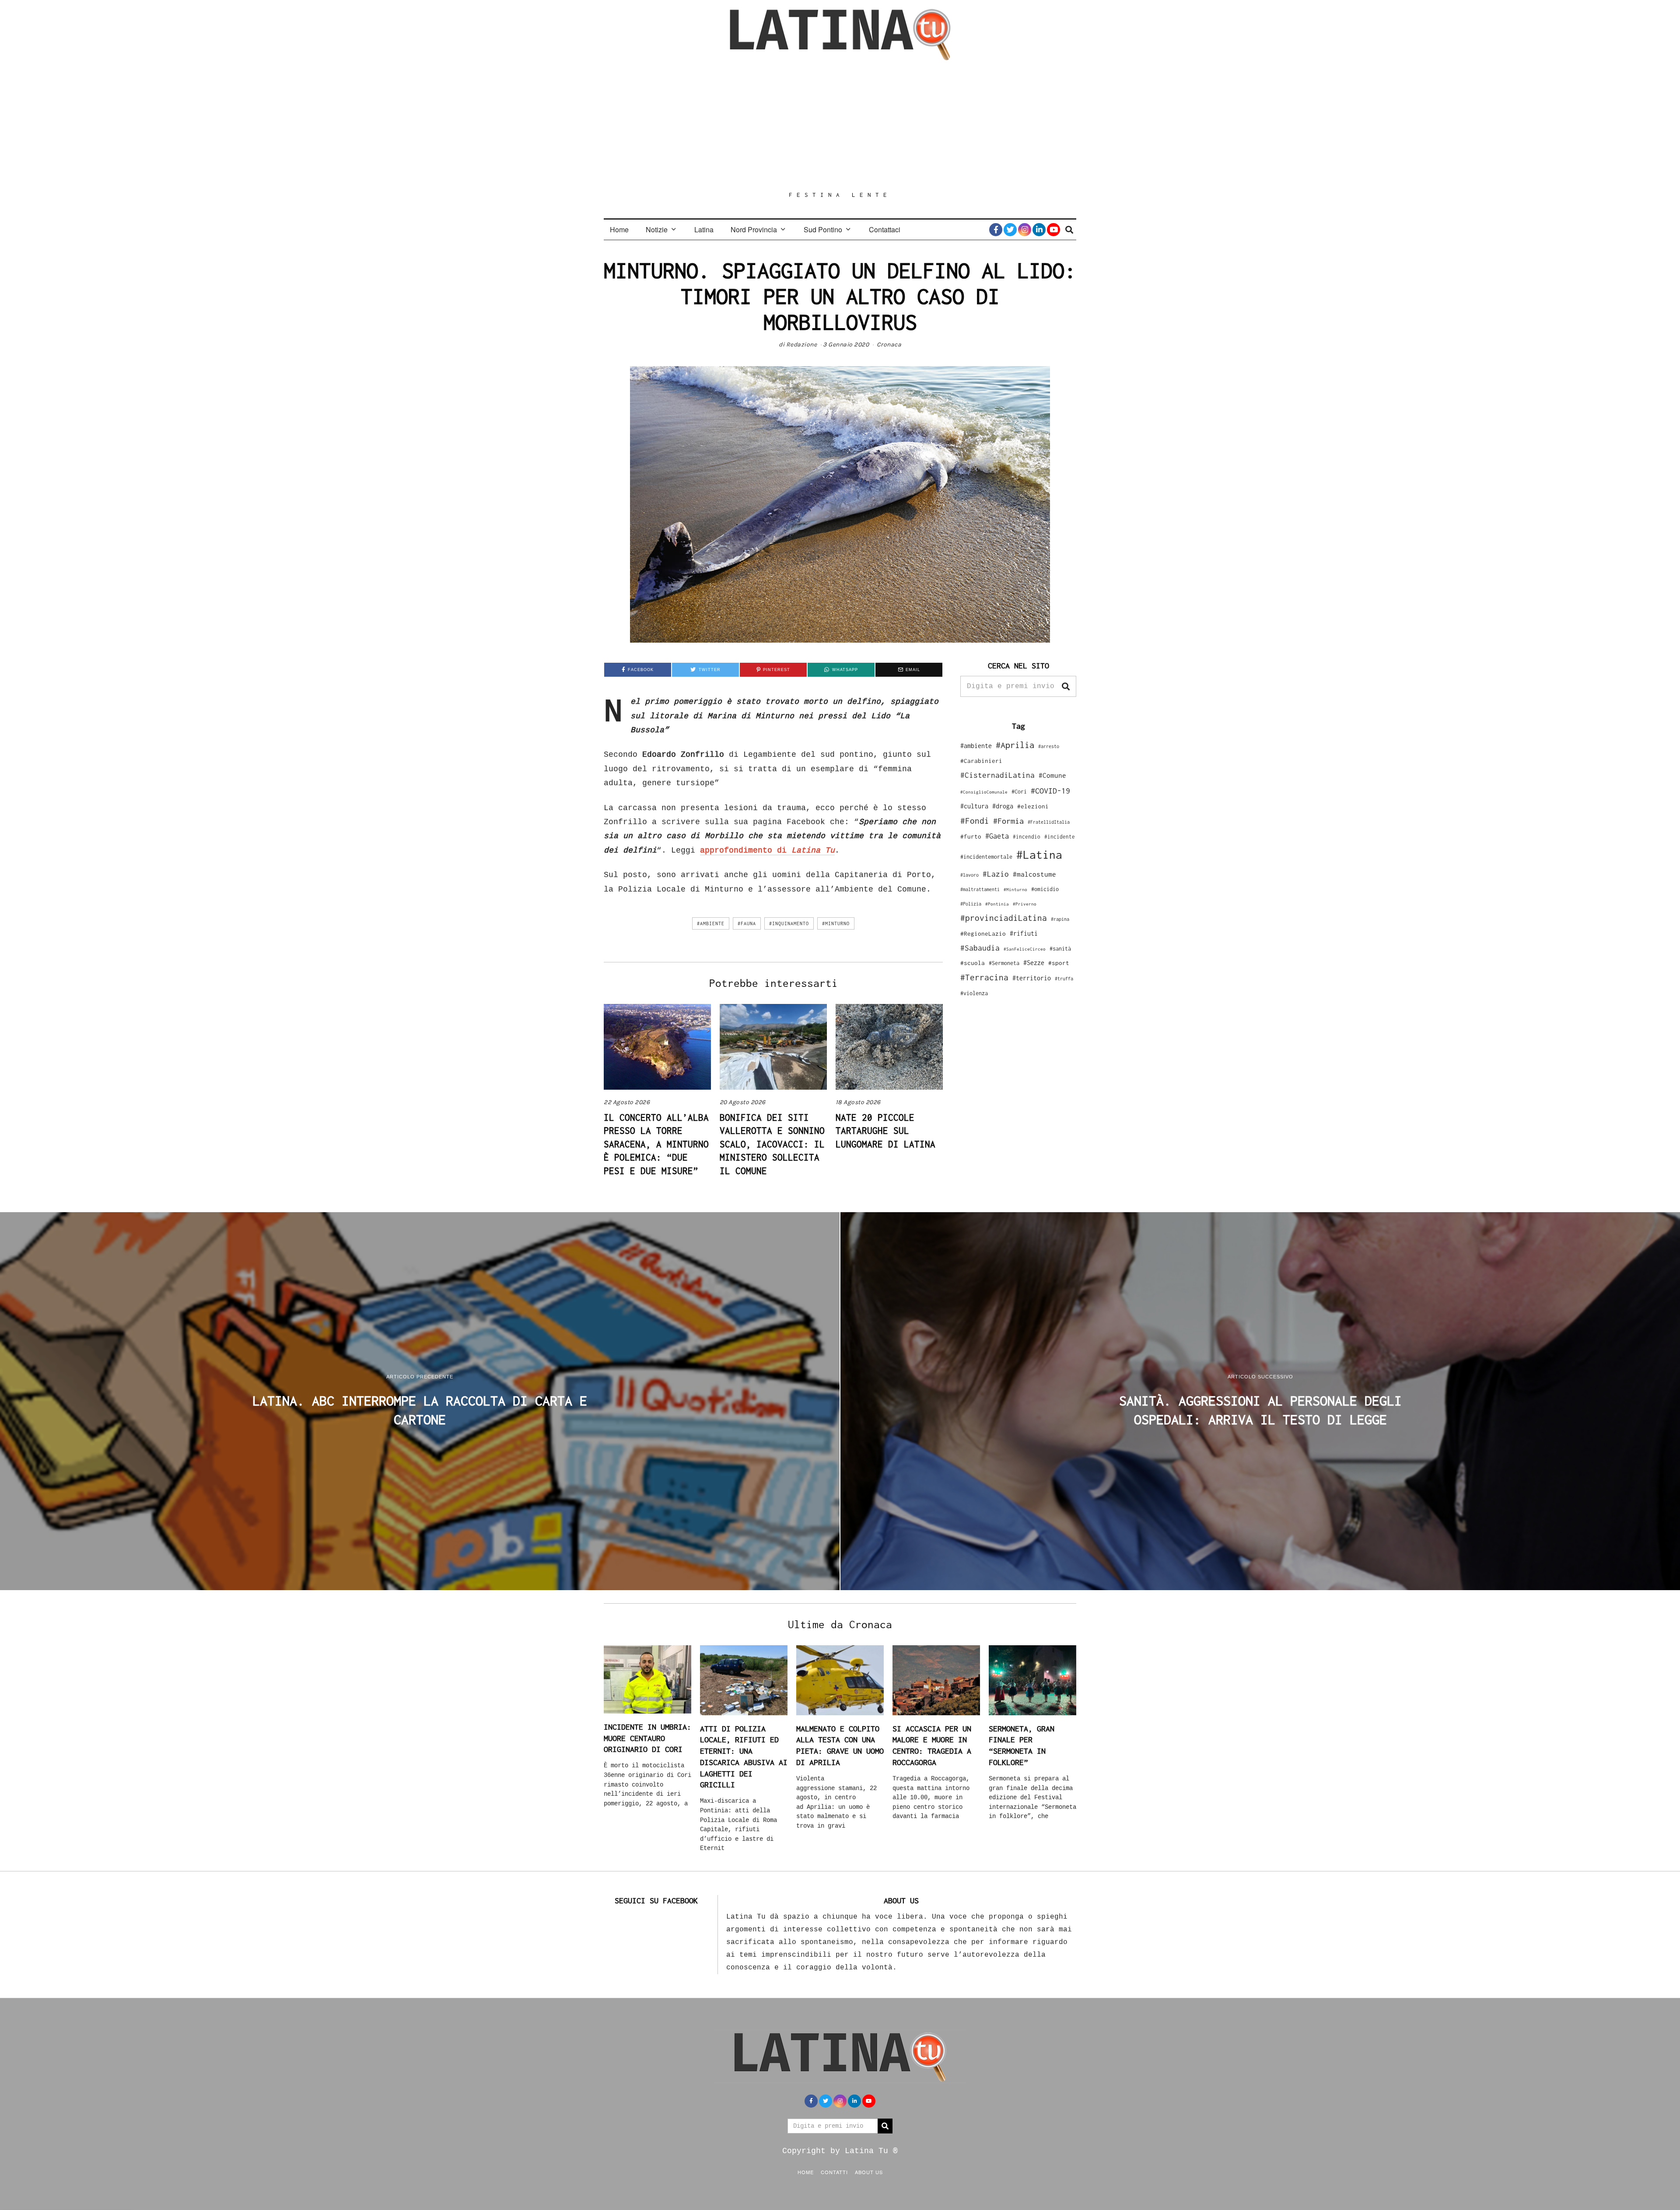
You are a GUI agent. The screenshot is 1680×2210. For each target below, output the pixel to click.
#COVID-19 (1050, 790)
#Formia (1008, 821)
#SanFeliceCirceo (1025, 949)
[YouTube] (1053, 230)
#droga (1003, 806)
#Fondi (975, 821)
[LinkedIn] (1039, 230)
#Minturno (836, 923)
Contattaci (885, 229)
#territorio (1032, 978)
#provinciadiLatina (1004, 918)
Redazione (802, 344)
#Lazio (996, 874)
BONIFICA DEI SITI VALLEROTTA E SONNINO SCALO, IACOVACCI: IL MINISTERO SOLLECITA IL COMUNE (772, 1144)
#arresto (1049, 746)
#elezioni (1033, 806)
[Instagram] (1025, 230)
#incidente (1060, 837)
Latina (704, 229)
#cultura (974, 806)
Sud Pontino (823, 229)
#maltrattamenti (980, 889)
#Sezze (1034, 963)
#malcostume (1034, 874)
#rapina (1060, 919)
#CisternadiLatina (997, 775)
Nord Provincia (754, 229)
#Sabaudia (980, 948)
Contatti (834, 2172)
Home (619, 229)
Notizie (657, 229)
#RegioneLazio (983, 934)
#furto (971, 836)
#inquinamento (789, 923)
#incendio (1027, 837)
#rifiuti (1024, 933)
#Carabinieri (981, 761)
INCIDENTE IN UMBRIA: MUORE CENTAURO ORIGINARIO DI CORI (647, 1738)
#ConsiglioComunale (984, 792)
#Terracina (984, 977)
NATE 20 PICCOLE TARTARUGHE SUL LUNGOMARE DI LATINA (885, 1131)
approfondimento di (767, 850)
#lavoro (969, 875)
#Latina (1039, 855)
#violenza (974, 993)
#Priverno (1025, 904)
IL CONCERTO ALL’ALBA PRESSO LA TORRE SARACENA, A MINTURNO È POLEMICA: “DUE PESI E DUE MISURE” (656, 1144)
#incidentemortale (986, 857)
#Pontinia (997, 904)
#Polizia (971, 904)
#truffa (1064, 979)
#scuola (973, 963)
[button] (1066, 686)
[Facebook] (996, 230)
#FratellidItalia (1049, 822)
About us (869, 2172)
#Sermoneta (1004, 963)
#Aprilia (1015, 745)
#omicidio (1045, 889)
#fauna (747, 923)
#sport (1059, 963)
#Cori (1019, 792)
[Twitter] (1010, 230)
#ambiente (711, 923)
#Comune (1052, 775)
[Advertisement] (840, 126)
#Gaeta (997, 836)
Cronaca (889, 344)
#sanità (1060, 949)
